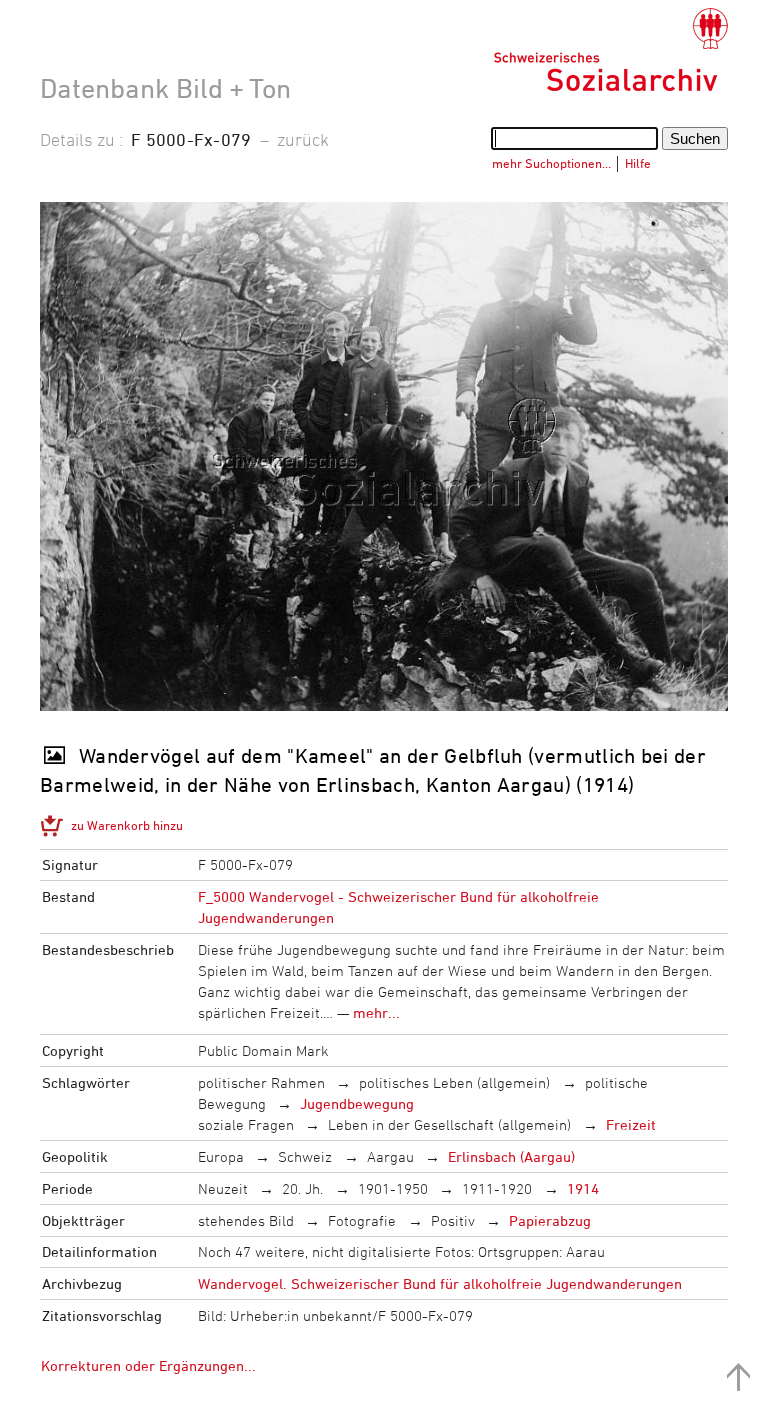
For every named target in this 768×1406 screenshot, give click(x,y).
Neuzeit (223, 1188)
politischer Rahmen (261, 1082)
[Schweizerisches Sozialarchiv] (610, 50)
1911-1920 (497, 1188)
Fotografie (362, 1220)
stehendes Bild (246, 1220)
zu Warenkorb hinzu (127, 825)
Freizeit (631, 1124)
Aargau (390, 1156)
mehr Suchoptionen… (551, 163)
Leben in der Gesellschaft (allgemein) (449, 1124)
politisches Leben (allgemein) (454, 1082)
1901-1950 (393, 1188)
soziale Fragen (246, 1124)
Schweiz (305, 1156)
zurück (303, 139)
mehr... (376, 1012)
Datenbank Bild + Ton (165, 88)
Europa (221, 1156)
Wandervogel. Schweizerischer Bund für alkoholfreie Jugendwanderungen (440, 1283)
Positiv (453, 1220)
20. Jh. (302, 1188)
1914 (583, 1188)
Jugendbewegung (357, 1103)
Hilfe (638, 163)
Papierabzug (550, 1220)
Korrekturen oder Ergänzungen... (148, 1365)
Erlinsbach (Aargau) (511, 1156)
